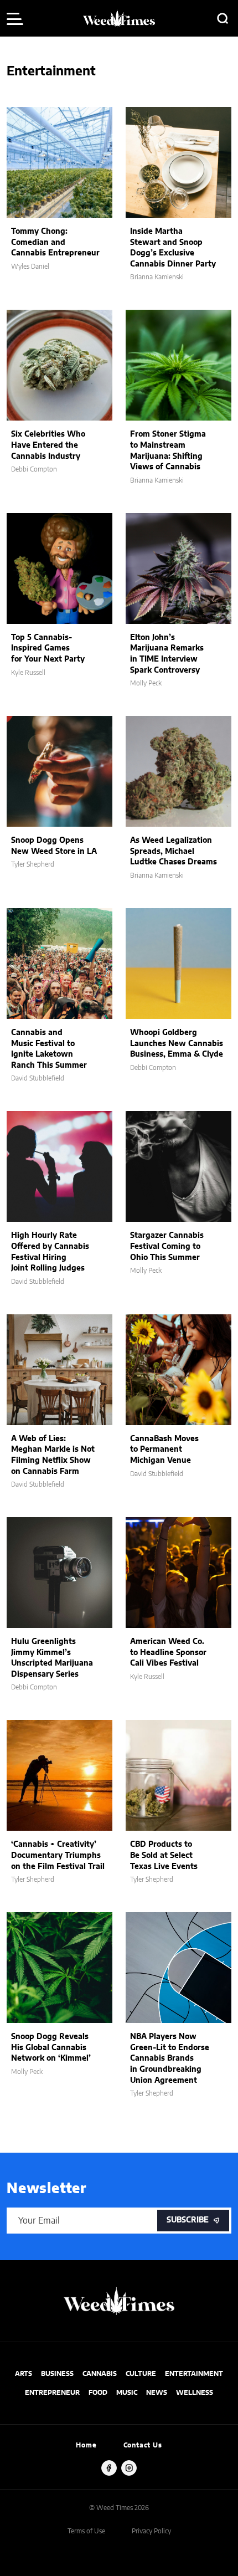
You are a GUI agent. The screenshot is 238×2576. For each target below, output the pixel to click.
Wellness (195, 2393)
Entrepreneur (52, 2393)
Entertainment (194, 2374)
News (157, 2393)
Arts (24, 2374)
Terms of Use (86, 2531)
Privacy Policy (151, 2531)
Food (98, 2393)
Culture (141, 2374)
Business (57, 2374)
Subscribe (188, 2220)
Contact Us (143, 2445)
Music (127, 2393)
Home (86, 2445)
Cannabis (100, 2374)
